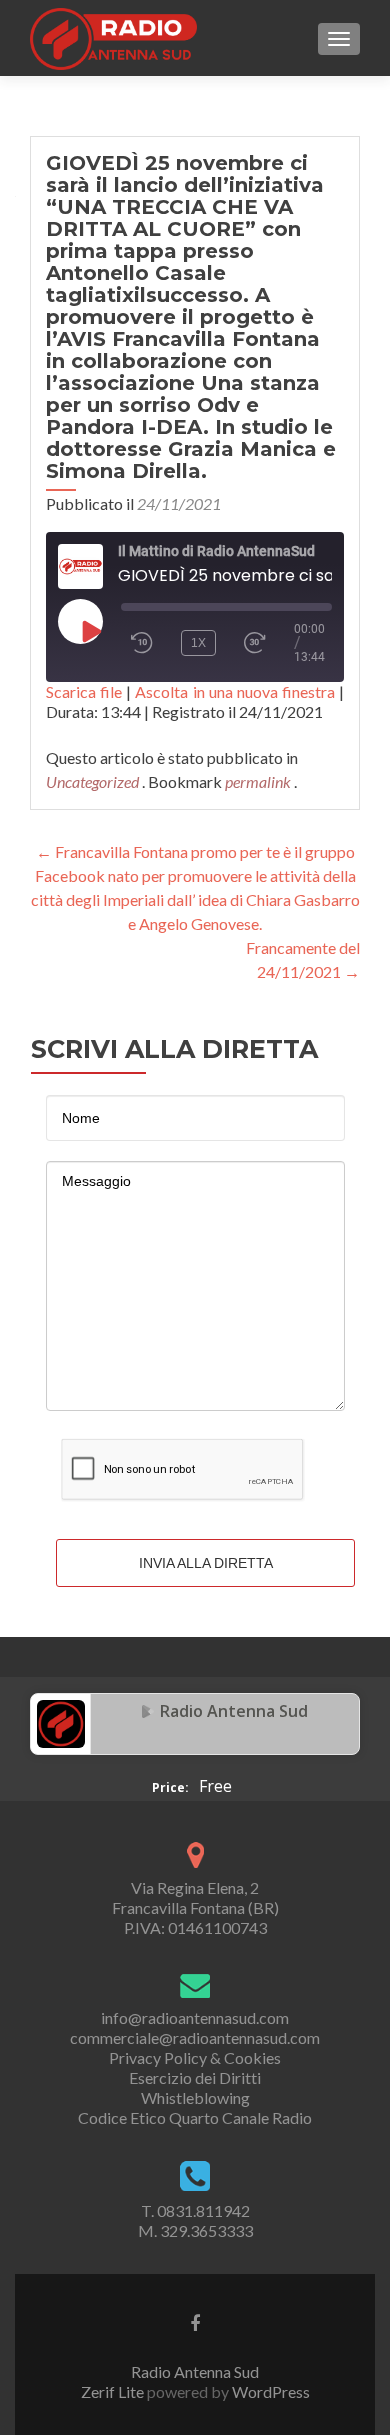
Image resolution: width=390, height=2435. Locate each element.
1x (198, 643)
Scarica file (84, 691)
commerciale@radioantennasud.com (195, 2037)
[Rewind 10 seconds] (142, 643)
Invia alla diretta (206, 1563)
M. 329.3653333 (195, 2230)
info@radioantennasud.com (195, 2017)
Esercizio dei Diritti (195, 2077)
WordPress (269, 2391)
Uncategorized (92, 781)
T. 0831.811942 (195, 2210)
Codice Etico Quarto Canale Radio (195, 2117)
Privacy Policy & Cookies (195, 2057)
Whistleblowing (195, 2097)
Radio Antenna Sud (234, 1711)
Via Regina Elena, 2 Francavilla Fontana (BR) (195, 1897)
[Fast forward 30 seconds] (264, 643)
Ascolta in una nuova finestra (235, 691)
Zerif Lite (114, 2391)
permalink (259, 781)
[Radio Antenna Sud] (61, 1722)
